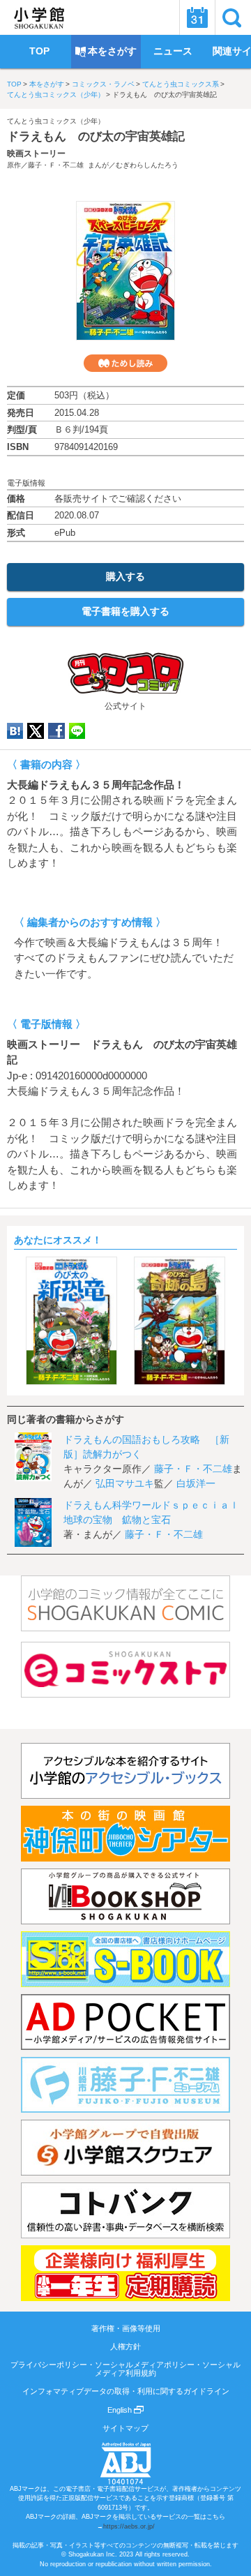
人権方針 (125, 2346)
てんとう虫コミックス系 (181, 84)
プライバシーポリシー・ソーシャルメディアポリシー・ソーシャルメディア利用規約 (125, 2369)
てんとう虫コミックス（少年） (56, 95)
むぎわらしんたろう (147, 165)
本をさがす (47, 84)
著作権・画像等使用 (126, 2328)
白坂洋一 (196, 1483)
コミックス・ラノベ (103, 84)
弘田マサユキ (125, 1483)
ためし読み (125, 363)
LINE (77, 731)
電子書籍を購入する (125, 611)
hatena (15, 731)
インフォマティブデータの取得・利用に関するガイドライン (126, 2391)
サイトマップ (125, 2428)
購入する (125, 576)
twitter (36, 731)
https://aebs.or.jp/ (129, 2526)
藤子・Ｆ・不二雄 (56, 165)
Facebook (56, 731)
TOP (14, 84)
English (121, 2410)
